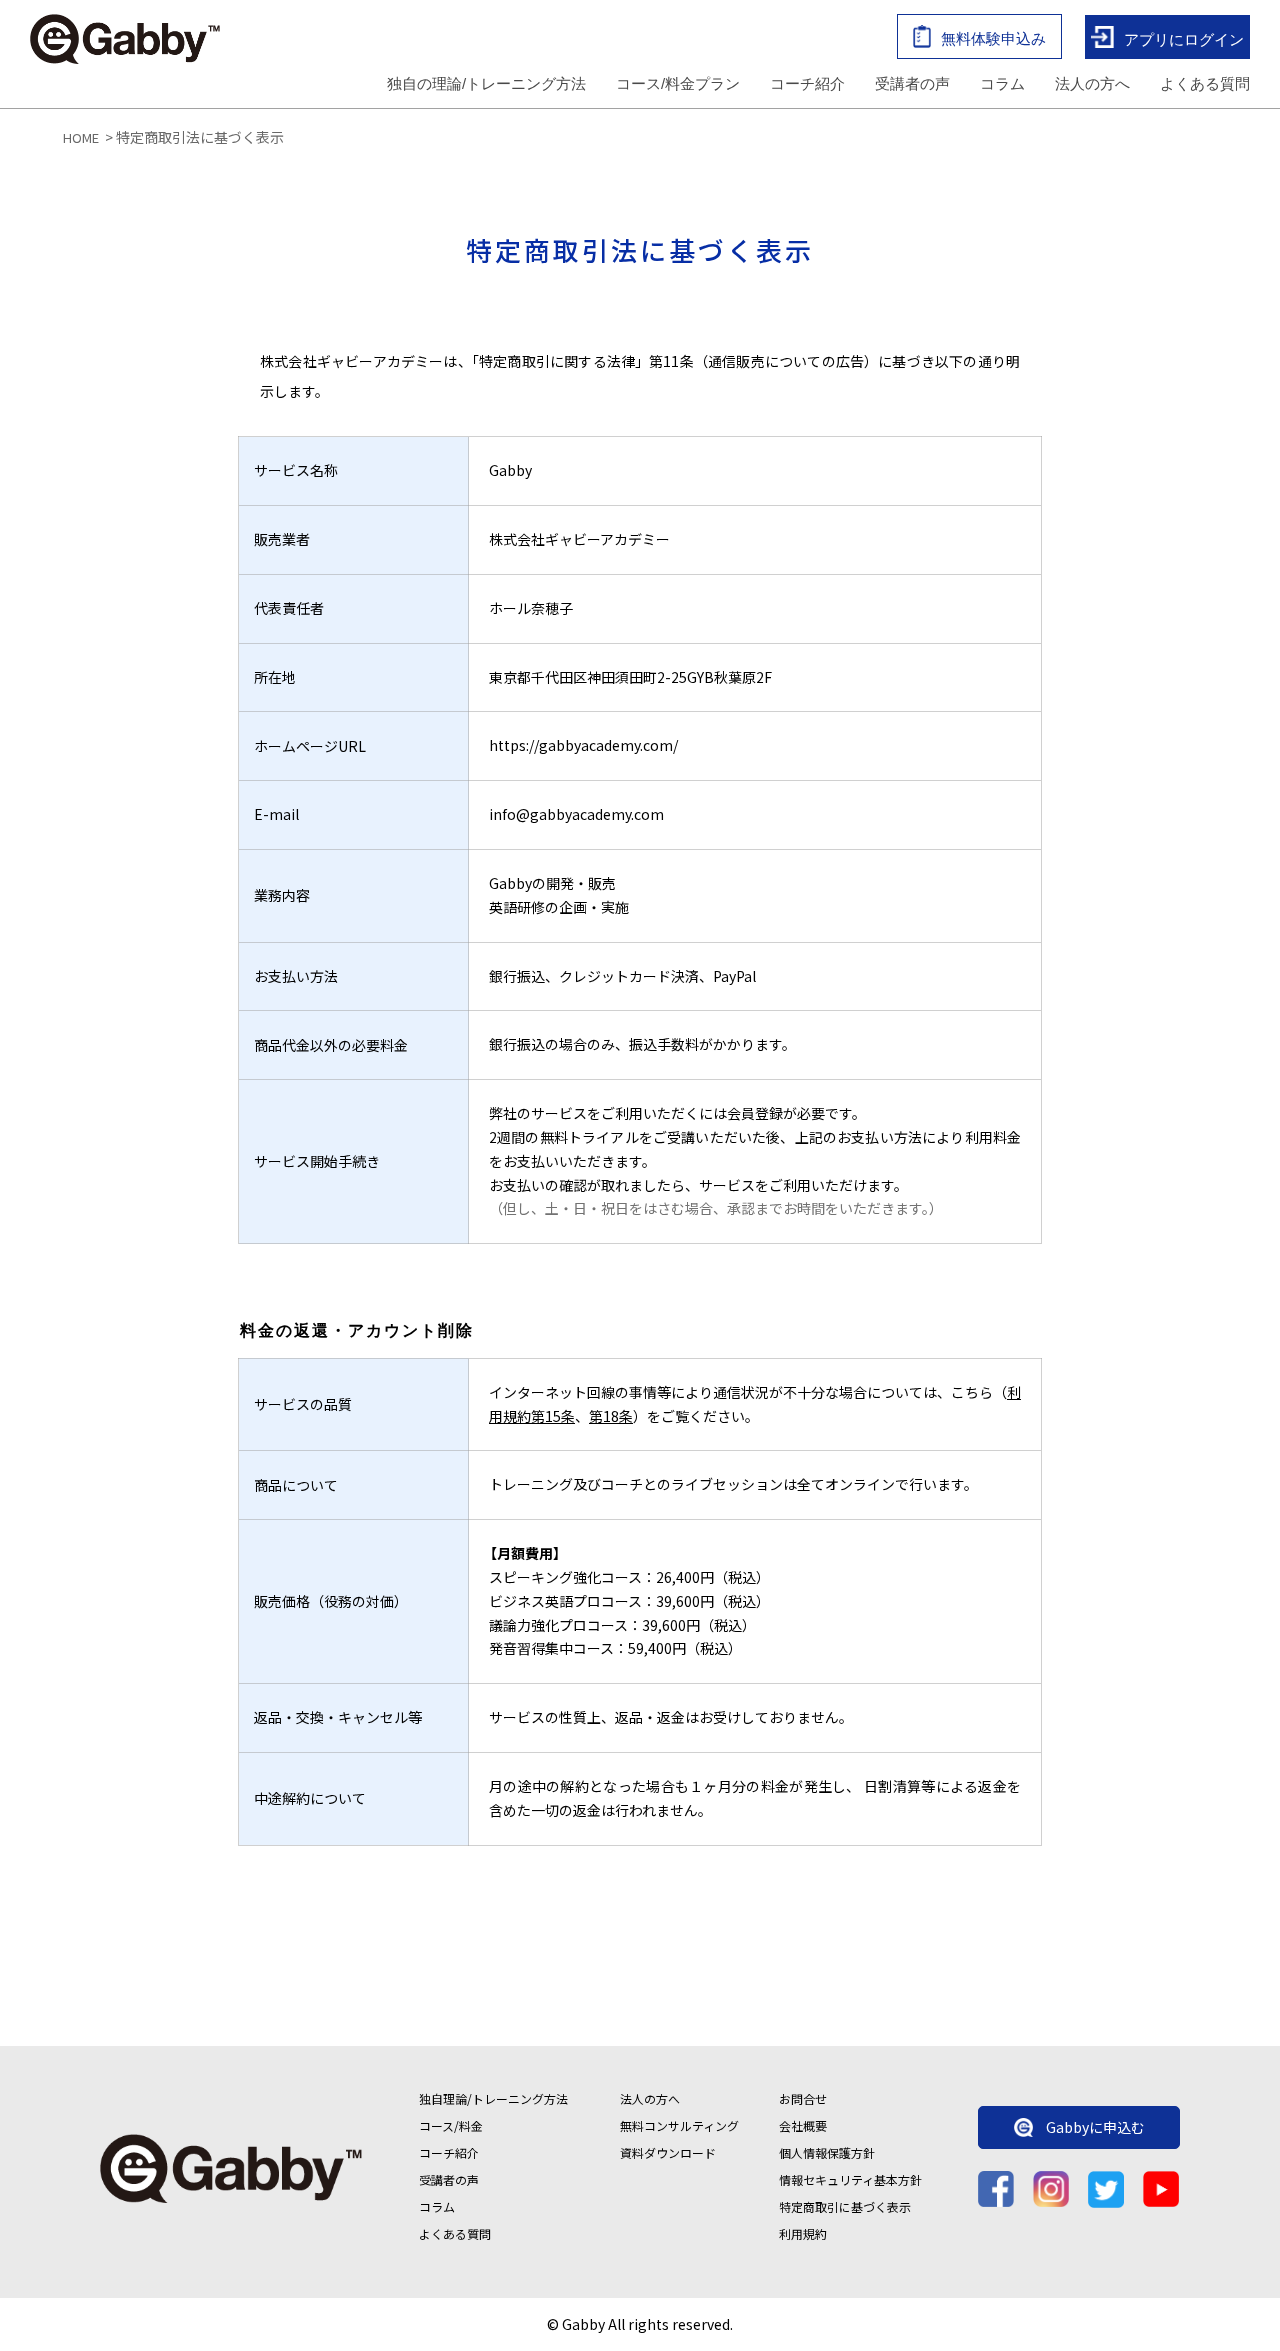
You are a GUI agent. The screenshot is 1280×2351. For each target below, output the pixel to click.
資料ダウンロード (668, 2152)
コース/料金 (451, 2125)
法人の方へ (1092, 83)
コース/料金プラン (678, 83)
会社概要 (803, 2125)
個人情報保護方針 (827, 2152)
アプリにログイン (1184, 38)
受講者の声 (912, 83)
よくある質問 (1205, 83)
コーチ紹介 (807, 83)
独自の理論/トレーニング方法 (486, 83)
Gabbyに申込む (1095, 2127)
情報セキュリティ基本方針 (850, 2179)
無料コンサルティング (679, 2125)
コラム (1002, 83)
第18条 (611, 1416)
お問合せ (803, 2098)
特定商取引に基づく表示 (845, 2206)
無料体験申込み (993, 38)
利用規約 (803, 2233)
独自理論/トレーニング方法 (493, 2098)
